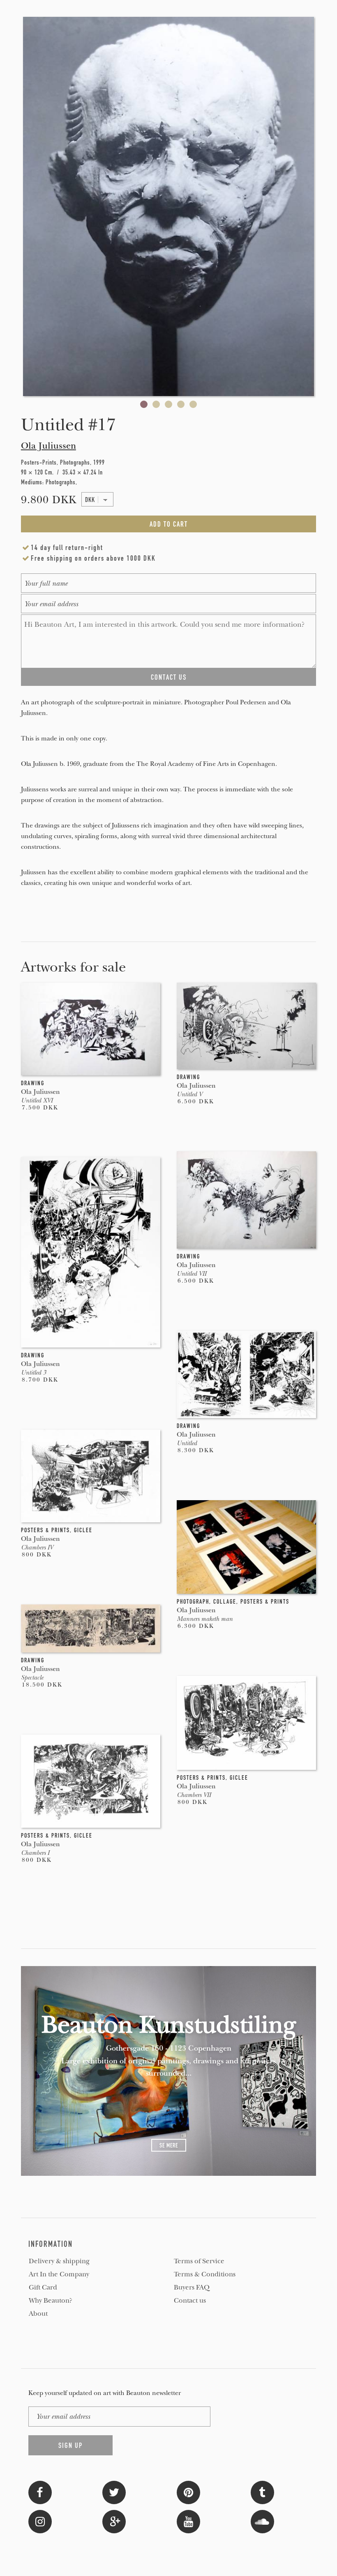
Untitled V (189, 1094)
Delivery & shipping (59, 2261)
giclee (83, 1530)
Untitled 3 (33, 1373)
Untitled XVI (37, 1100)
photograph (193, 1602)
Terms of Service (199, 2261)
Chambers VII (194, 1795)
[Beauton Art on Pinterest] (188, 2492)
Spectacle (32, 1678)
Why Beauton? (51, 2301)
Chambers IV (37, 1547)
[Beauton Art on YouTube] (188, 2521)
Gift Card (43, 2287)
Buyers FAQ (192, 2287)
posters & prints (45, 1530)
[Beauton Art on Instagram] (40, 2521)
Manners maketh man (205, 1619)
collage (225, 1602)
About (38, 2314)
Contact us (190, 2301)
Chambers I (35, 1853)
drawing (33, 1083)
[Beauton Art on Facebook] (40, 2492)
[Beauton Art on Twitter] (114, 2492)
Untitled (187, 1443)
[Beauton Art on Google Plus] (114, 2521)
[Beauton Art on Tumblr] (262, 2492)
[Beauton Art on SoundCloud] (262, 2521)
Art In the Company (59, 2274)
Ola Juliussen (48, 446)
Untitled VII (192, 1274)
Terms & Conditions (205, 2274)
